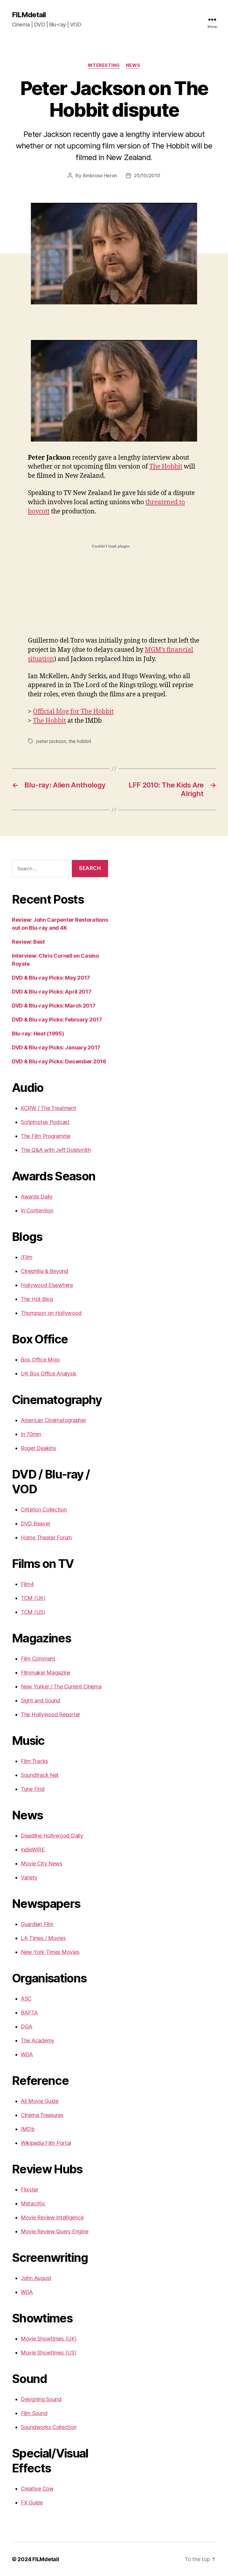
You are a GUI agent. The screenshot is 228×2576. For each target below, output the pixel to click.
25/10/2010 (147, 175)
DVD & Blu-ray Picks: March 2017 (54, 1006)
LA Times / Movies (43, 1938)
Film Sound (34, 2413)
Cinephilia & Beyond (45, 1271)
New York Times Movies (50, 1952)
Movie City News (42, 1863)
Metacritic (33, 2203)
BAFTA (29, 2013)
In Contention (37, 1210)
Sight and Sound (41, 1700)
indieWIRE (33, 1850)
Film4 (27, 1584)
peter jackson (51, 741)
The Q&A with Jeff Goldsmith (56, 1150)
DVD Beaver (35, 1523)
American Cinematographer (53, 1420)
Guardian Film (37, 1924)
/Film (27, 1257)
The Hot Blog (37, 1299)
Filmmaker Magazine (46, 1673)
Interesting (104, 65)
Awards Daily (37, 1197)
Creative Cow (37, 2489)
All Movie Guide (40, 2101)
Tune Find (33, 1789)
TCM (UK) (33, 1598)
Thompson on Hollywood (51, 1313)
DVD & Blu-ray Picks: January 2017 (56, 1047)
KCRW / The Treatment (49, 1108)
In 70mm (31, 1434)
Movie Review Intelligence (52, 2217)
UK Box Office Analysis (49, 1374)
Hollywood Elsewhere (47, 1285)
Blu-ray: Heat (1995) (38, 1034)
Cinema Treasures (42, 2115)
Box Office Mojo (40, 1360)
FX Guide (32, 2503)
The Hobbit (166, 467)
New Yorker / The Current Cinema (61, 1687)
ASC (26, 1999)
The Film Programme (46, 1136)
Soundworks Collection (49, 2427)
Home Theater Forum (46, 1537)
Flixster (30, 2190)
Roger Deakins (38, 1448)
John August (36, 2278)
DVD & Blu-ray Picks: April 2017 (52, 992)
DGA (27, 2027)
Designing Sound (41, 2399)
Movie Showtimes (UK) (49, 2339)
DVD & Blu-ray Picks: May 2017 (51, 978)
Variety (29, 1877)
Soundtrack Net (40, 1775)
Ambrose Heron (100, 175)
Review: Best (28, 942)
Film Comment (38, 1659)
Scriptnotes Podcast (45, 1122)
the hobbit (80, 741)
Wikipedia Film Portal (46, 2143)
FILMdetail (29, 15)
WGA (27, 2054)
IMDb (28, 2129)
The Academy (38, 2040)
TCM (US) (33, 1612)
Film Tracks (34, 1761)
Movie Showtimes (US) (49, 2353)
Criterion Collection (44, 1510)
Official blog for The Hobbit (73, 712)
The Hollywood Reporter (50, 1714)
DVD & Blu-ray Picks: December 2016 (59, 1061)
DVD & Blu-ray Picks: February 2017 (57, 1020)
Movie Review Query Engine (54, 2231)
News (133, 65)
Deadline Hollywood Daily (52, 1836)
